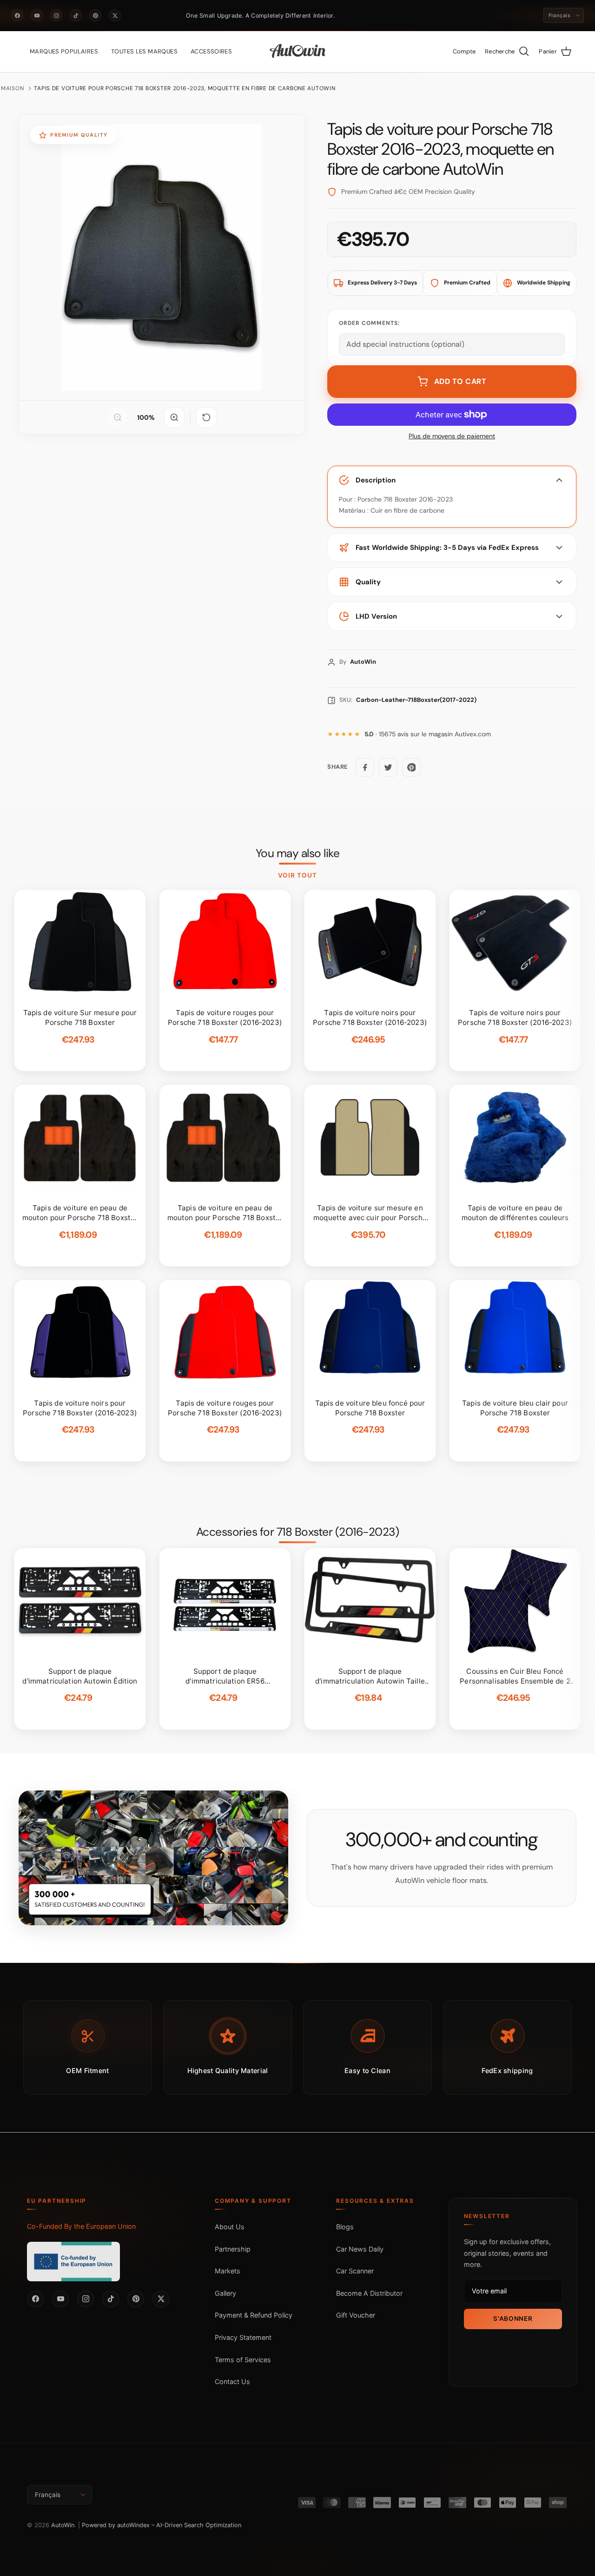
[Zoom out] (118, 417)
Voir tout (298, 875)
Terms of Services (243, 2360)
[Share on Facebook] (365, 767)
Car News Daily (360, 2249)
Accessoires (211, 51)
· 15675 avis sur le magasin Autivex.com (428, 734)
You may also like (298, 853)
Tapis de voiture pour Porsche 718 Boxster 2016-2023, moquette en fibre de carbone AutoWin (185, 88)
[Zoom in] (174, 417)
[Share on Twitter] (388, 767)
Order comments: (369, 323)
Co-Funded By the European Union (81, 2226)
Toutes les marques (144, 51)
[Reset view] (206, 417)
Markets (228, 2271)
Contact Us (232, 2381)
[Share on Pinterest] (411, 767)
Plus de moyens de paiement (452, 436)
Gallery (225, 2293)
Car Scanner (355, 2271)
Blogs (345, 2227)
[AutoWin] (298, 52)
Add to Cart (460, 381)
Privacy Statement (243, 2337)
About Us (230, 2227)
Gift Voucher (356, 2315)
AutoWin (63, 2525)
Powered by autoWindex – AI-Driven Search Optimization (162, 2525)
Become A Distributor (369, 2293)
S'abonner (513, 2318)
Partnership (233, 2249)
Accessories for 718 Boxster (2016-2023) (298, 1532)
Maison (12, 88)
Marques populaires (64, 51)
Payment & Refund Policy (254, 2315)
